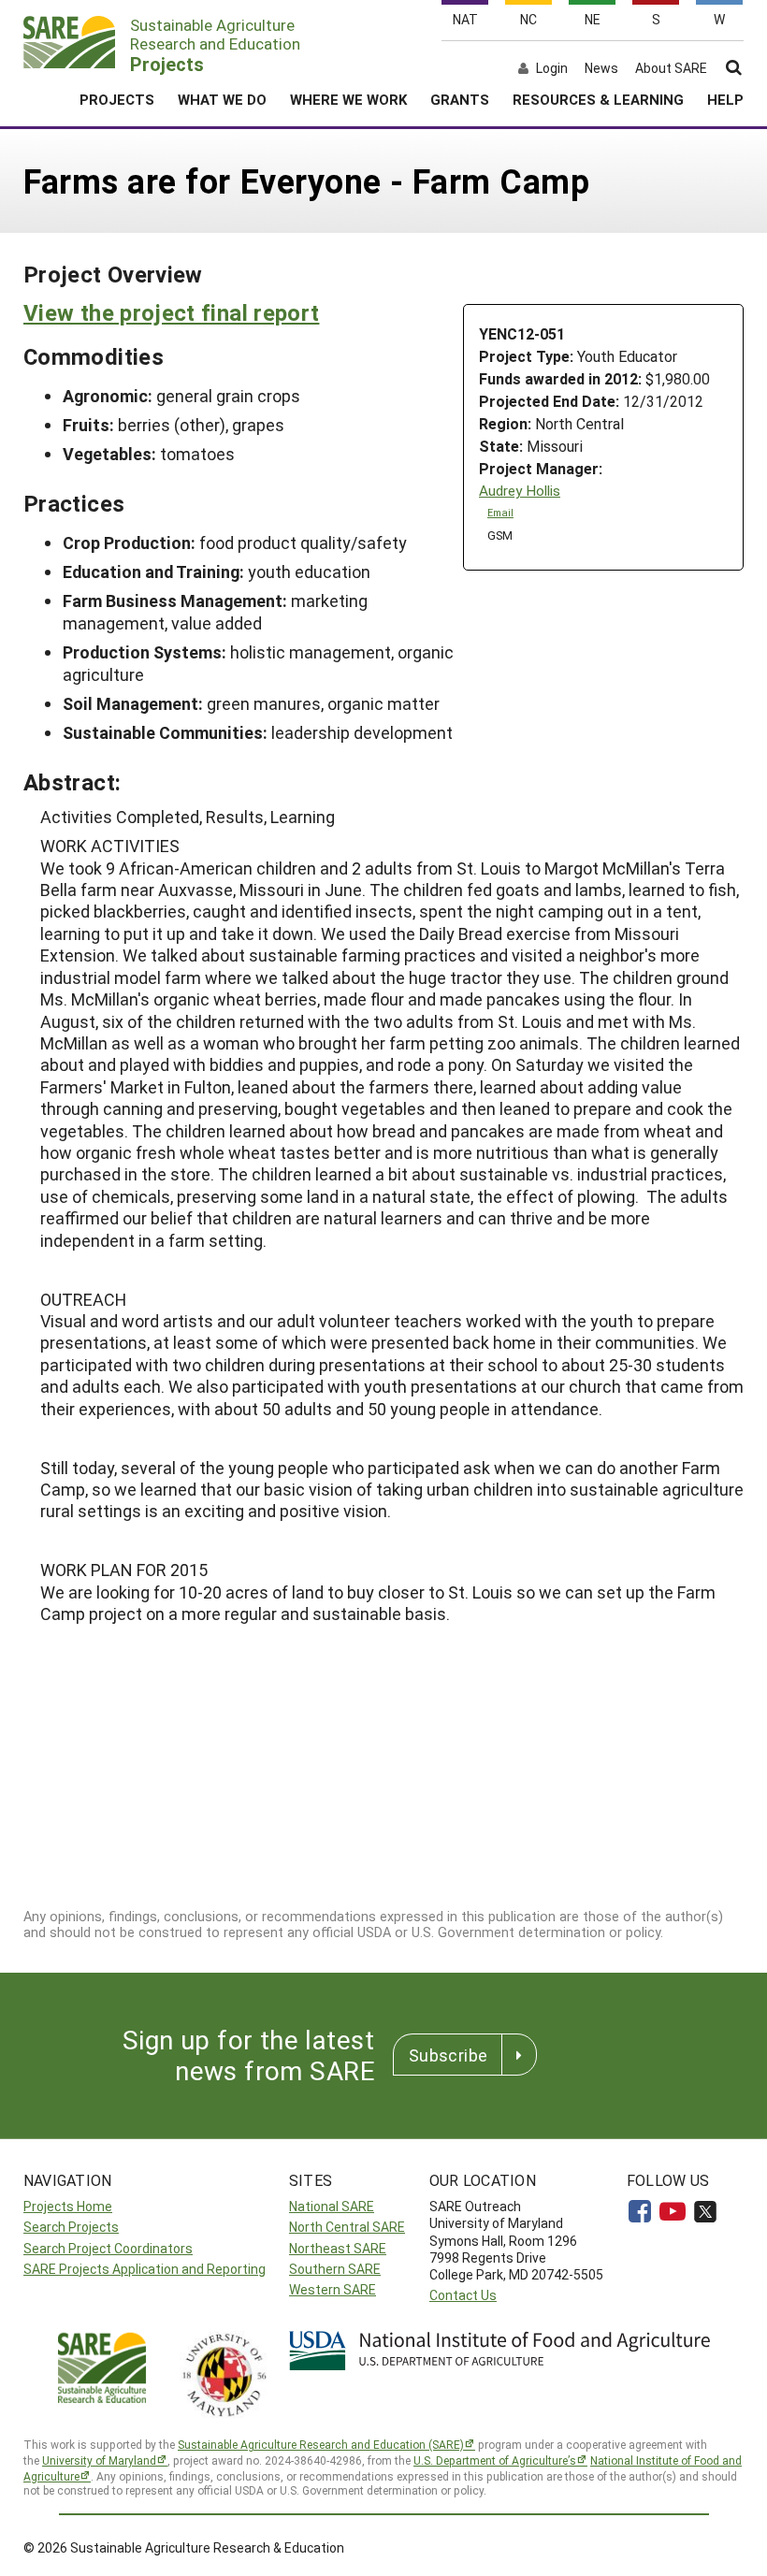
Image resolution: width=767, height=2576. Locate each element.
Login (552, 68)
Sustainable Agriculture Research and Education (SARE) (321, 2444)
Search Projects (71, 2227)
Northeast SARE (338, 2248)
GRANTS (460, 99)
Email (500, 513)
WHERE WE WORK (348, 99)
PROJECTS (117, 99)
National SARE (332, 2206)
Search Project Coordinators (108, 2248)
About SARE (671, 68)
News (601, 68)
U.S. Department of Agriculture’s (495, 2460)
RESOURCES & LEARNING (598, 99)
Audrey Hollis (520, 491)
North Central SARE (347, 2227)
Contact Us (463, 2295)
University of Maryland (99, 2460)
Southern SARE (335, 2269)
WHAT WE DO (222, 99)
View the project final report (171, 312)
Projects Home (68, 2206)
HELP (725, 99)
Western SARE (333, 2289)
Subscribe (448, 2055)
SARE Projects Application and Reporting (145, 2269)
